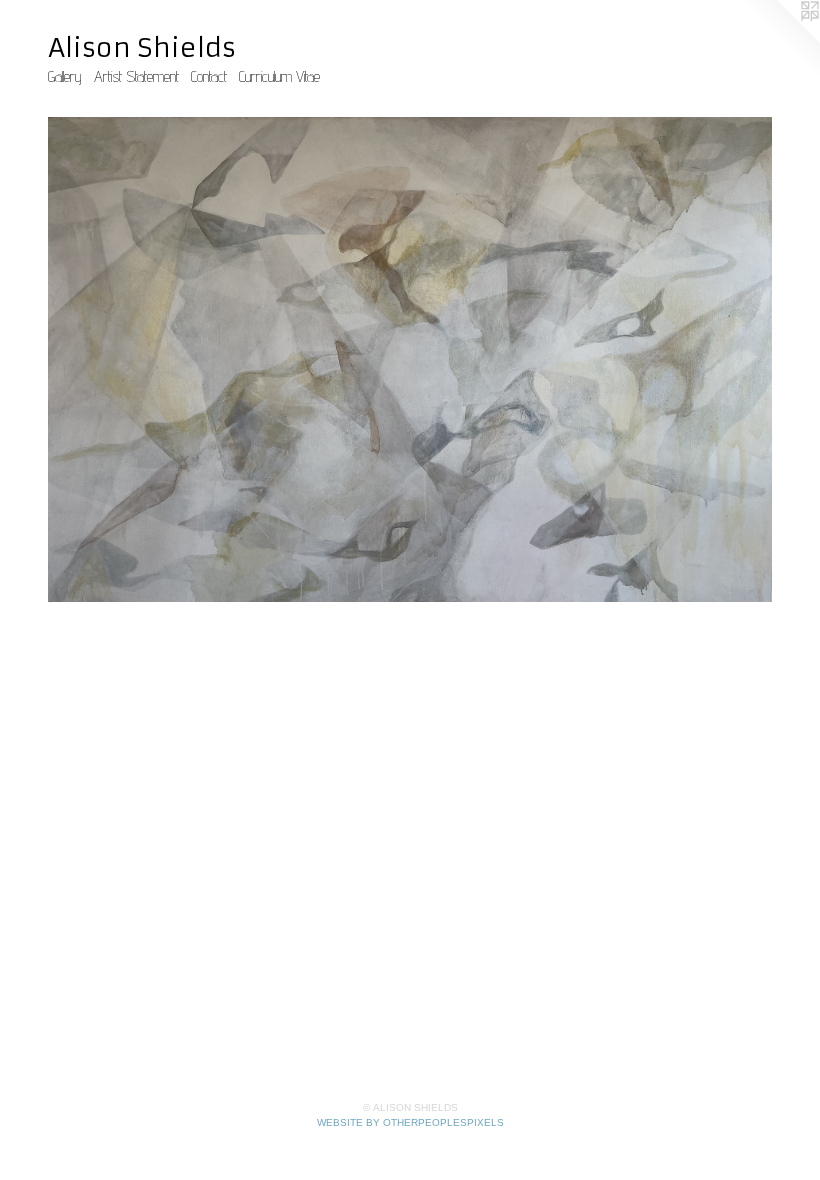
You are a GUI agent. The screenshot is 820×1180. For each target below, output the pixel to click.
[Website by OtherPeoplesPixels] (780, 40)
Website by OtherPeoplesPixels (410, 1122)
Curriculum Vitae (279, 76)
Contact (209, 76)
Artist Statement (136, 76)
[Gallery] (410, 359)
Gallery (65, 76)
